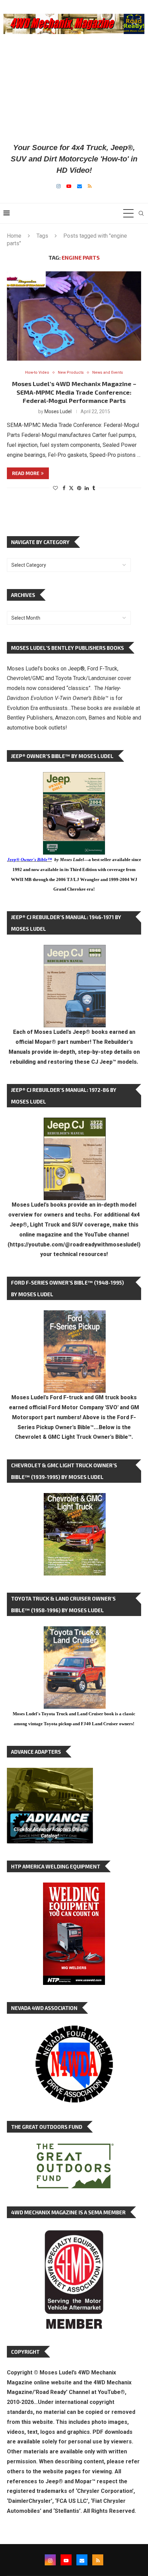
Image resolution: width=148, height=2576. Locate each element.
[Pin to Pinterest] (79, 488)
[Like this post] (55, 488)
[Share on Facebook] (64, 488)
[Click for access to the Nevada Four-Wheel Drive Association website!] (74, 2029)
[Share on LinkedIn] (87, 488)
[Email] (80, 186)
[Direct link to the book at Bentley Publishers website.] (74, 777)
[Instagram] (59, 186)
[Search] (141, 213)
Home (14, 236)
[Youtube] (69, 186)
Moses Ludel (58, 411)
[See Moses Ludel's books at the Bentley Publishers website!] (75, 1316)
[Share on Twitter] (71, 488)
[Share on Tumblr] (94, 488)
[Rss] (90, 186)
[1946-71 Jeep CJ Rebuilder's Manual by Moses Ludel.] (75, 950)
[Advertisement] (74, 88)
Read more (26, 473)
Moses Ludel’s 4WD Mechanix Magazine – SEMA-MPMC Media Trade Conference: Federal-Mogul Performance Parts (74, 392)
